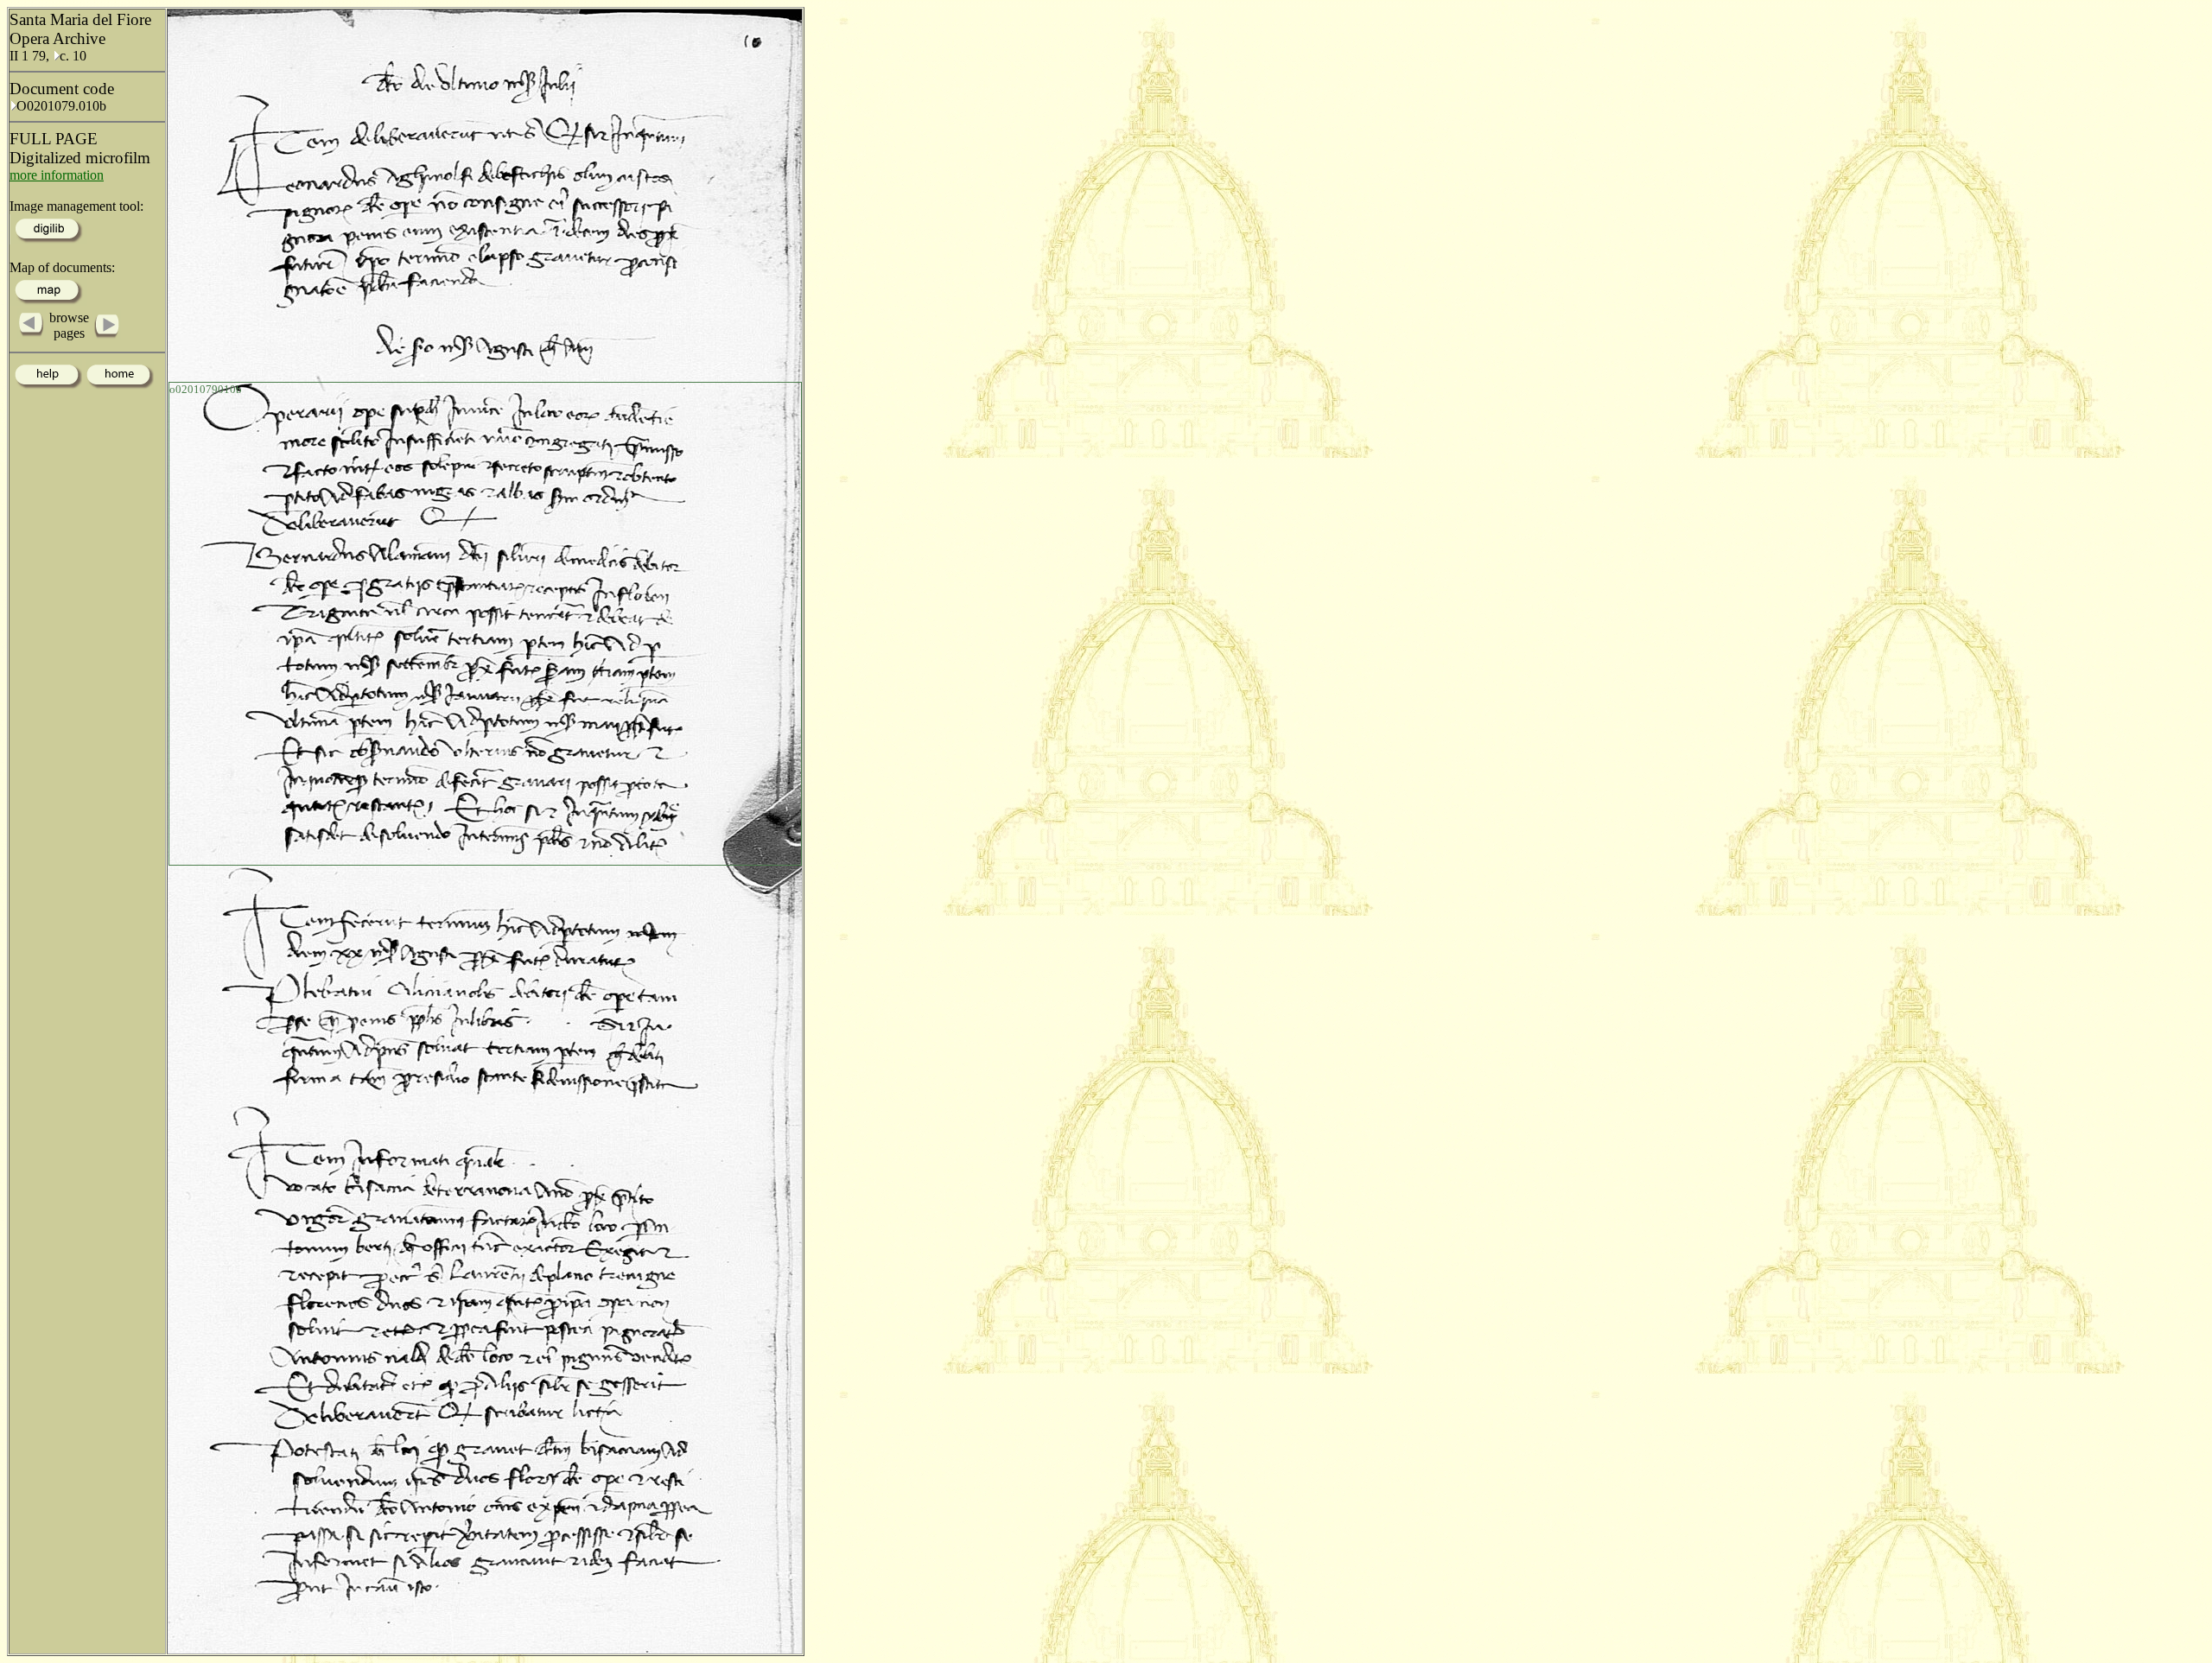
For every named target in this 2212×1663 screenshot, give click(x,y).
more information (57, 175)
